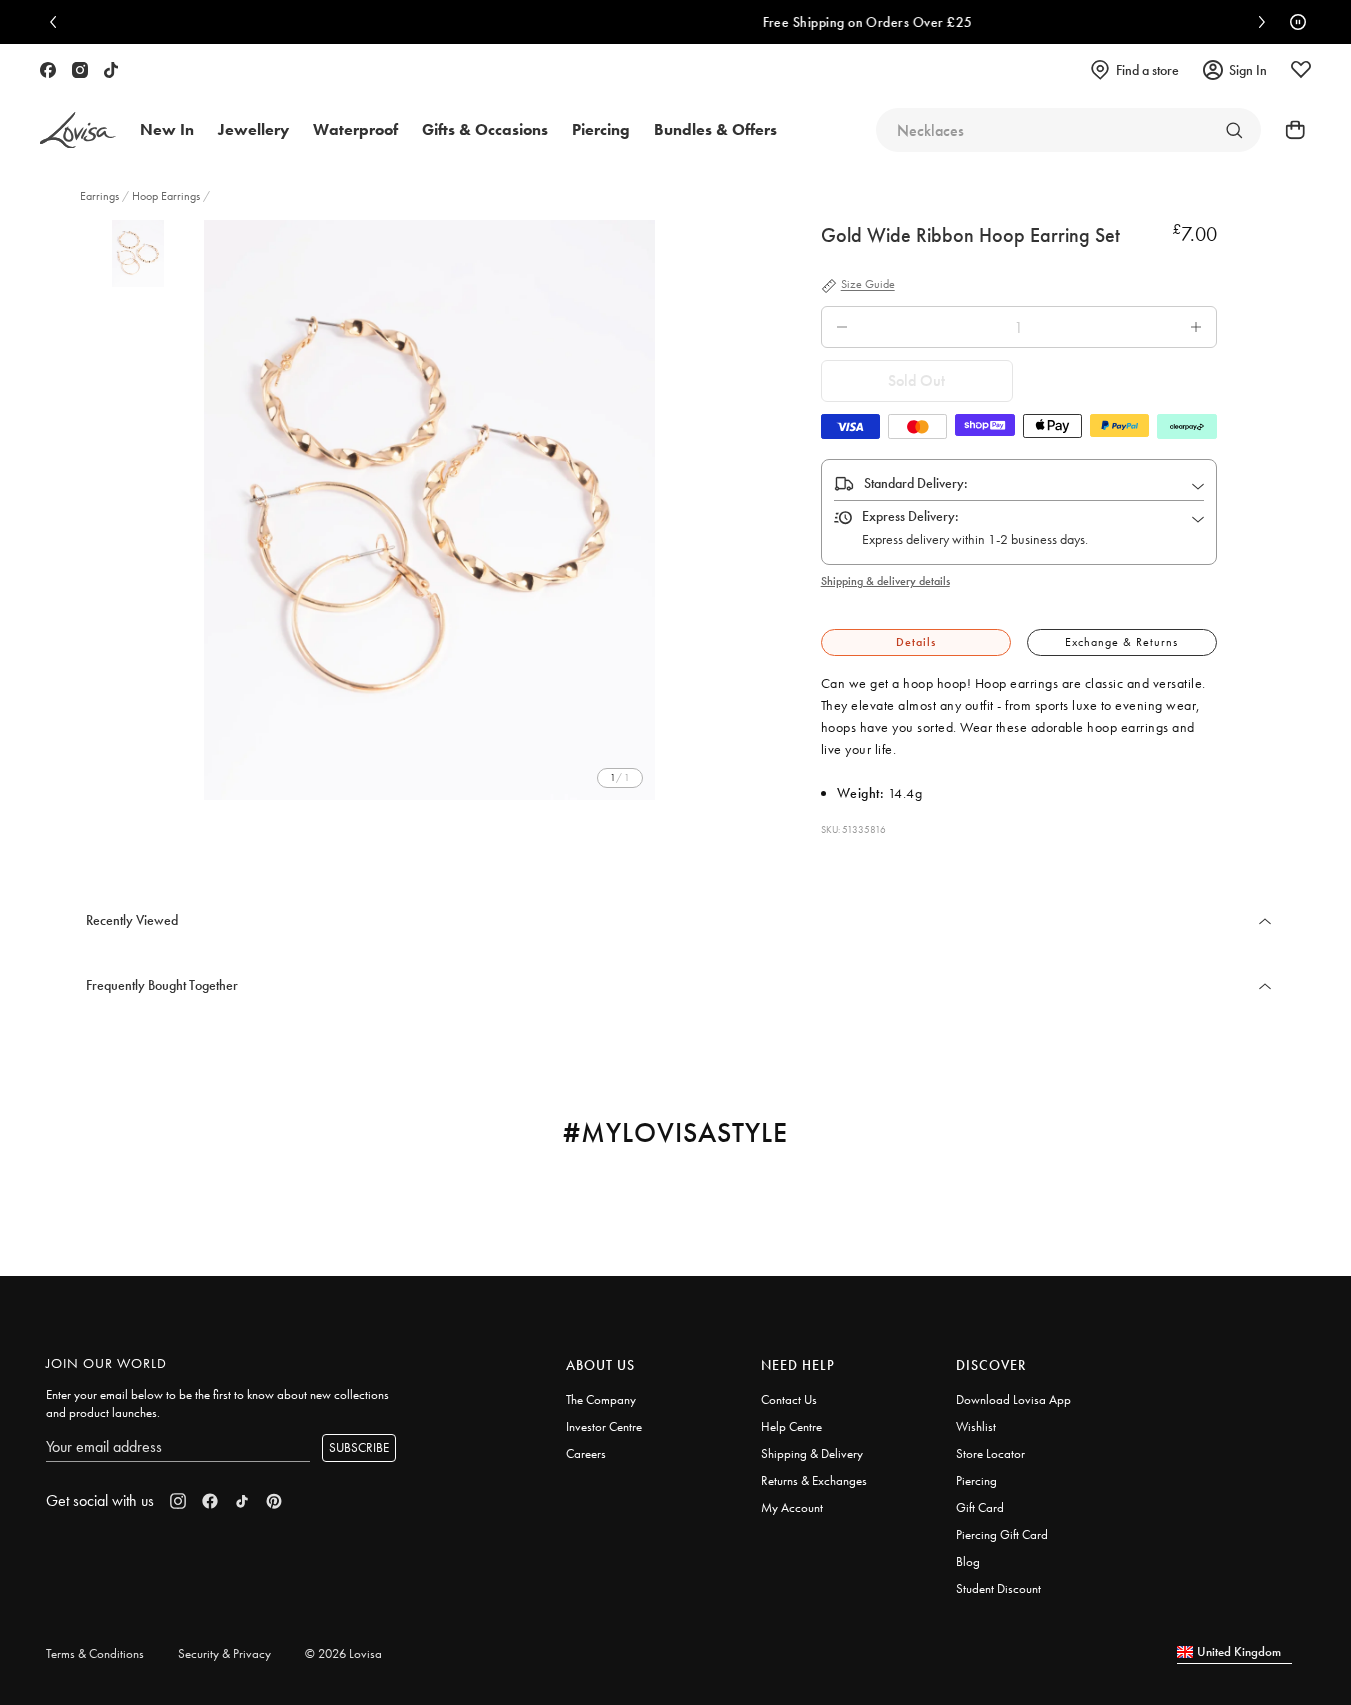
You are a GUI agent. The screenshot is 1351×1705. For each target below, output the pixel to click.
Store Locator (990, 1453)
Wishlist (976, 1426)
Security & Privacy (224, 1653)
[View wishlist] (1301, 70)
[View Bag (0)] (1289, 130)
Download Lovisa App (1013, 1399)
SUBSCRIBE (359, 1447)
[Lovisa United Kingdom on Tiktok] (111, 70)
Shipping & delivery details (885, 581)
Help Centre (791, 1426)
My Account (792, 1507)
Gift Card (980, 1507)
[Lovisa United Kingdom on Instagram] (80, 70)
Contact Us (789, 1399)
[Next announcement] (1257, 22)
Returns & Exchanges (814, 1480)
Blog (968, 1561)
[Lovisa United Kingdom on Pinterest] (274, 1501)
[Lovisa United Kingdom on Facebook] (48, 70)
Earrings (101, 196)
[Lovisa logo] (78, 130)
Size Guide (868, 285)
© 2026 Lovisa (343, 1653)
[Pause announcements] (1293, 22)
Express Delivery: (910, 516)
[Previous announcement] (58, 22)
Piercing (976, 1480)
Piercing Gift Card (1002, 1534)
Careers (586, 1453)
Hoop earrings (166, 196)
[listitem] (429, 510)
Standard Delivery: (916, 483)
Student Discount (998, 1588)
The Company (601, 1399)
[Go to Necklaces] (1234, 130)
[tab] (916, 642)
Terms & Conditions (95, 1653)
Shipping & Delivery (812, 1453)
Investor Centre (604, 1426)
